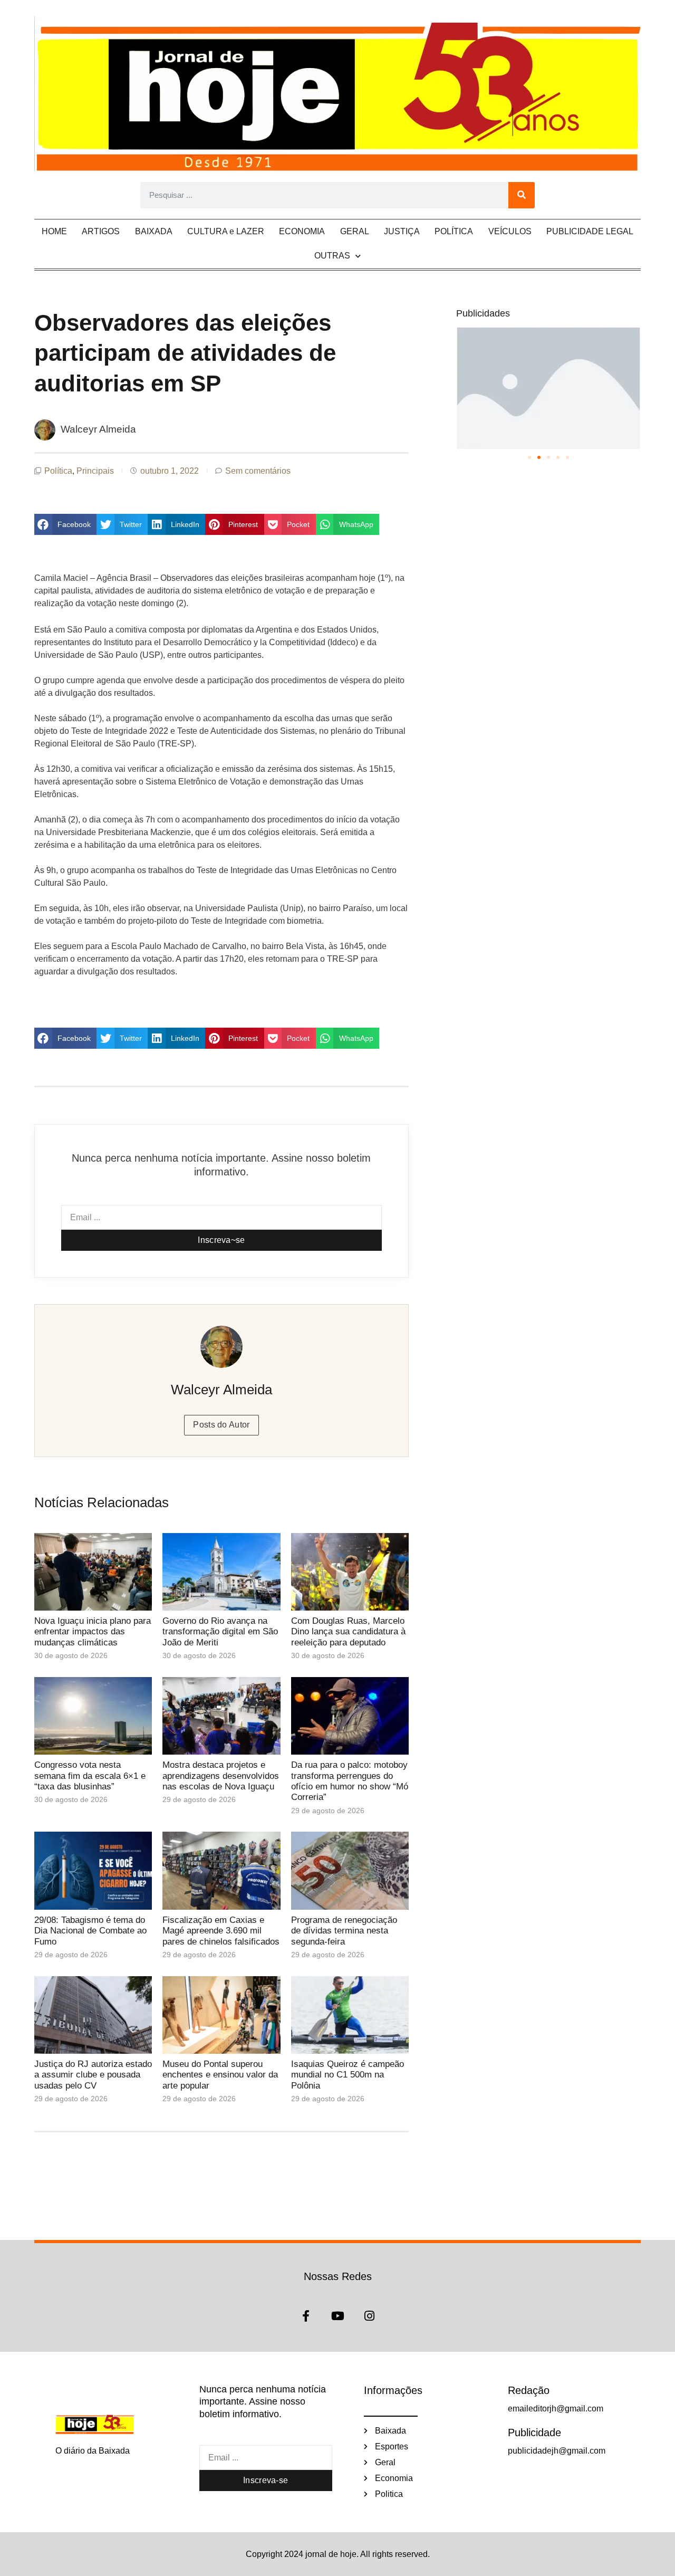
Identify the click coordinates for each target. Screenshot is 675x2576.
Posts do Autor (221, 1425)
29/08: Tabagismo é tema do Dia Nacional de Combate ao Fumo (90, 1931)
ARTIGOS (101, 231)
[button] (65, 524)
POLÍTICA (454, 231)
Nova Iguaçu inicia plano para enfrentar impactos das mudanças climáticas (93, 1632)
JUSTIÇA (402, 231)
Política (58, 471)
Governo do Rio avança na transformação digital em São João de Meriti (220, 1632)
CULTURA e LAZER (226, 231)
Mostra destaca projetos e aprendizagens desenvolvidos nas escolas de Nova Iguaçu (221, 1776)
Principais (95, 471)
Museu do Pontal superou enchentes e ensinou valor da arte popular (220, 2075)
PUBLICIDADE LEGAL (590, 231)
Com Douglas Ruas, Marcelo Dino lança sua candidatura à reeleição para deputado (348, 1632)
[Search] (522, 195)
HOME (54, 231)
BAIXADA (154, 231)
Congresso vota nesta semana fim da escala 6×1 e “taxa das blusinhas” (90, 1776)
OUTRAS (332, 256)
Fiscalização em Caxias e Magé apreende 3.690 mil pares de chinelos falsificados (221, 1931)
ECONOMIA (302, 231)
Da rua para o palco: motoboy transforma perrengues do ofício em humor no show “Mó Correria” (350, 1781)
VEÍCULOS (510, 231)
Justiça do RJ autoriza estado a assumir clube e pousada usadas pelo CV (93, 2075)
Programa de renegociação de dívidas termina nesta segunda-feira (344, 1931)
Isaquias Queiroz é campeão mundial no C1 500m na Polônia (348, 2075)
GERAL (355, 231)
